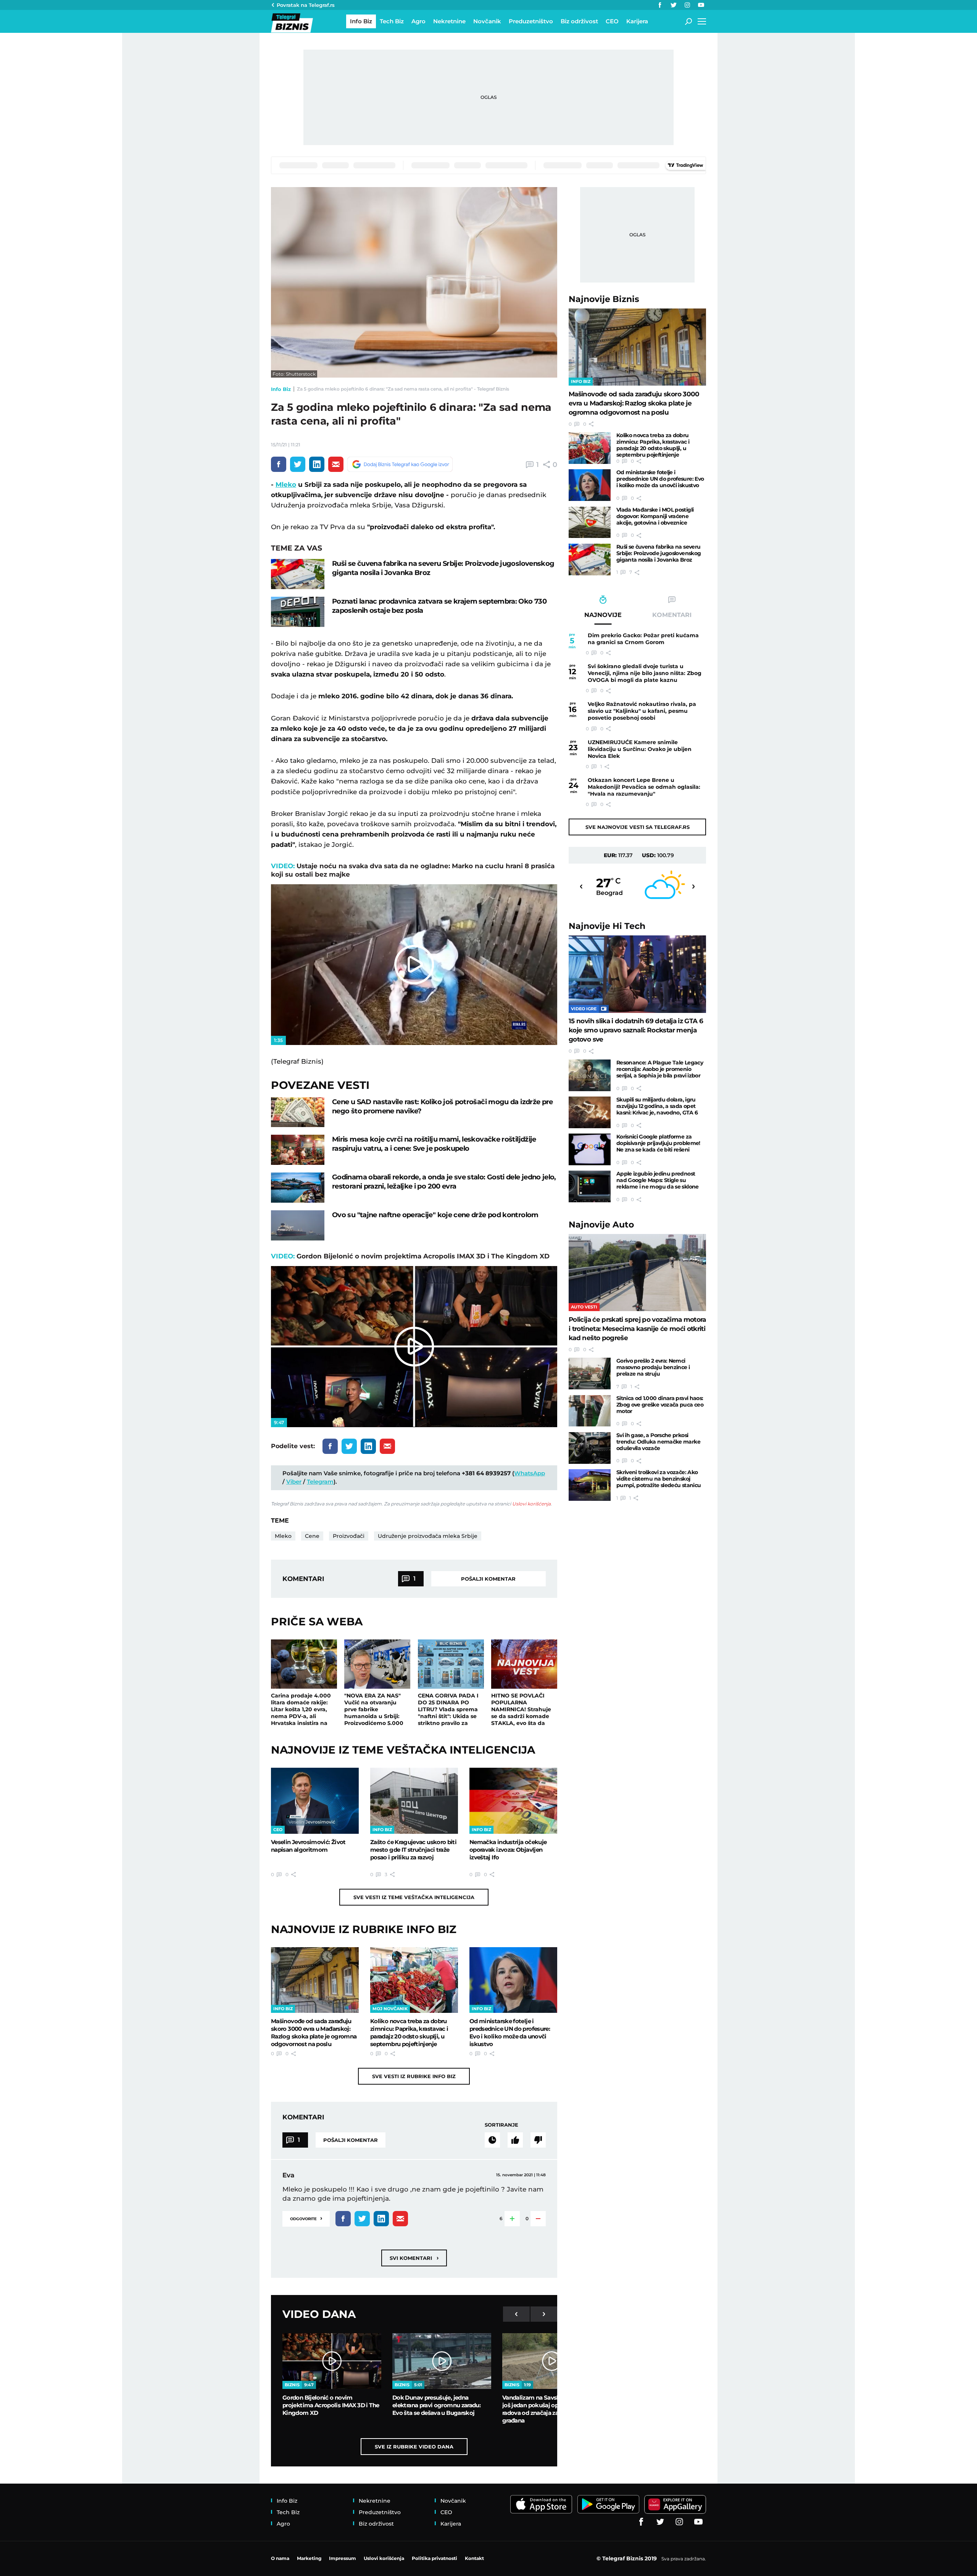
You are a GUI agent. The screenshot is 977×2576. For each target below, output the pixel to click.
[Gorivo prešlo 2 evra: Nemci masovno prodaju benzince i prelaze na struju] (590, 1374)
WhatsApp (530, 1473)
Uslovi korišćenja (531, 1504)
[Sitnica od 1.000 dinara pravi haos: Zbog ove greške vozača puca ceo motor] (590, 1411)
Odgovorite (306, 2218)
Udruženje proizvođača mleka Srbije (428, 1536)
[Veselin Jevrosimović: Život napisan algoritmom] (315, 1801)
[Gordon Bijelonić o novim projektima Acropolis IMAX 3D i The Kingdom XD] (332, 2361)
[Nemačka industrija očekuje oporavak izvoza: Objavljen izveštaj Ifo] (513, 1801)
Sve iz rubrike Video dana (414, 2447)
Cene (312, 1536)
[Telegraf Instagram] (687, 5)
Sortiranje (501, 2125)
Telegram (320, 1482)
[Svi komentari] (492, 2140)
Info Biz (281, 389)
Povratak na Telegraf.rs (306, 5)
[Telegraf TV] (701, 5)
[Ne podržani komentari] (538, 2140)
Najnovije (604, 299)
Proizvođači (349, 1536)
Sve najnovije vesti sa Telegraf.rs (638, 827)
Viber (294, 1482)
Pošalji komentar (488, 1579)
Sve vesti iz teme (414, 1897)
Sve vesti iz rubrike (414, 2076)
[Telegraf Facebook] (660, 5)
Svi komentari (414, 2258)
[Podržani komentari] (515, 2140)
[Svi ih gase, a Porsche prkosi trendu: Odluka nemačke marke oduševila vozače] (590, 1448)
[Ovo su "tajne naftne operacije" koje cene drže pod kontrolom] (298, 1225)
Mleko (286, 485)
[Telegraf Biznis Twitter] (674, 5)
